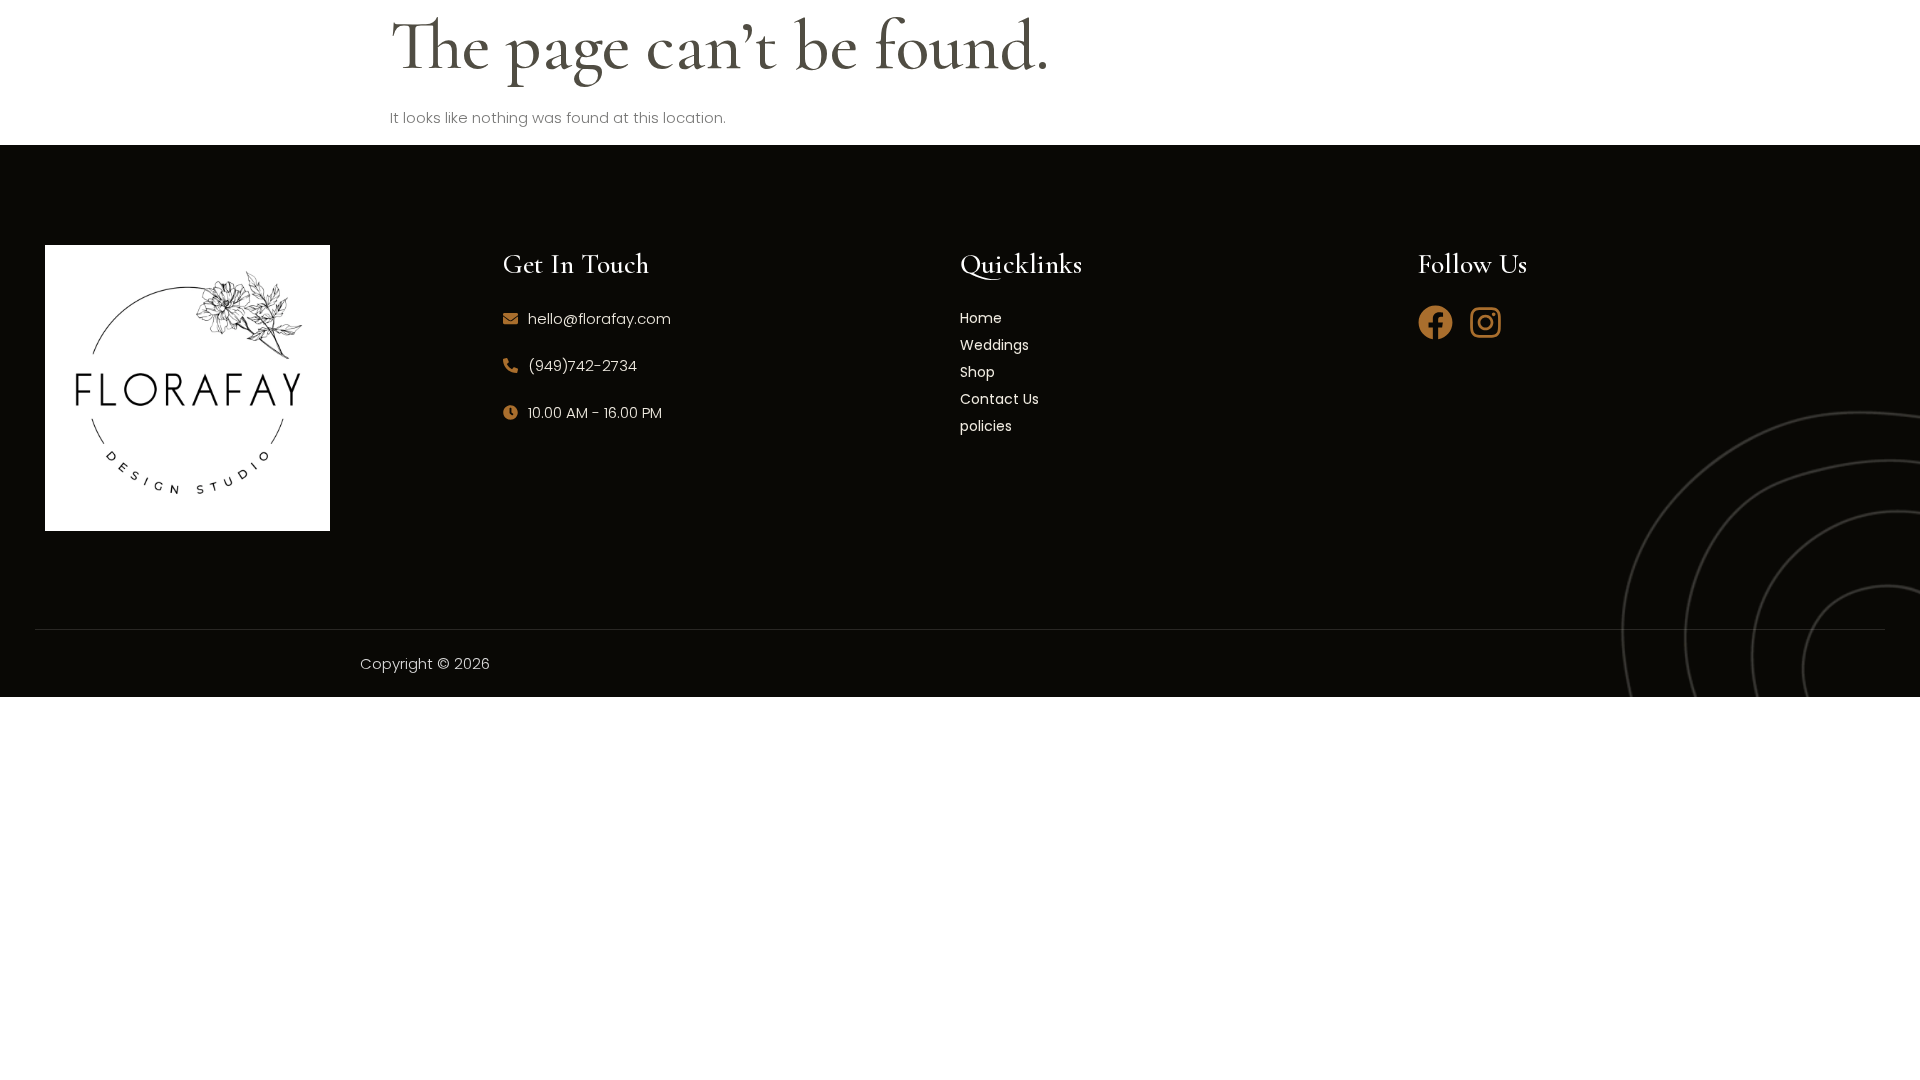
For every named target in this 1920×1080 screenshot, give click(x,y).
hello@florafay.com (599, 318)
